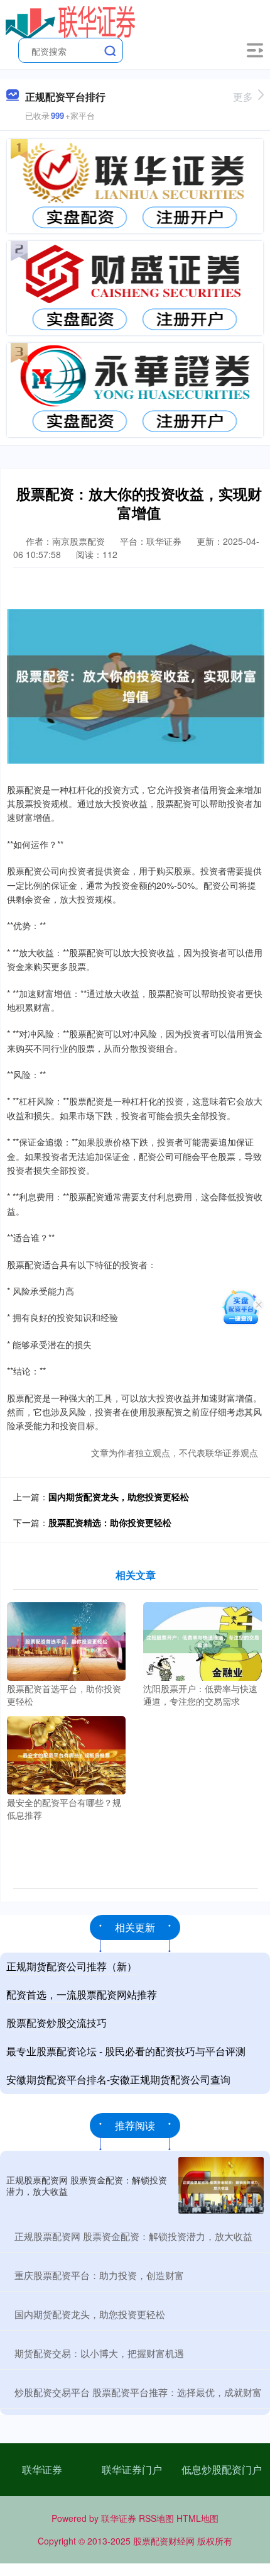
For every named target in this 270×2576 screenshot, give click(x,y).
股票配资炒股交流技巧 (57, 2023)
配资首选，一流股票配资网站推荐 (82, 1994)
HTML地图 (197, 2518)
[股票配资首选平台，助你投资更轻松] (66, 1640)
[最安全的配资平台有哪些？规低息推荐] (66, 1754)
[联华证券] (71, 21)
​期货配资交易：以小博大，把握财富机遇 (99, 2353)
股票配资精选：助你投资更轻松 (110, 1522)
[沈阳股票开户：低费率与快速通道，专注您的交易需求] (202, 1640)
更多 (243, 97)
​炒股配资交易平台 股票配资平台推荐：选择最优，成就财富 (138, 2392)
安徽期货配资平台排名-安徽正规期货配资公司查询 (118, 2079)
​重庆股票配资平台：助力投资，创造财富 (99, 2275)
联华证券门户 (132, 2469)
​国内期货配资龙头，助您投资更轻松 (90, 2314)
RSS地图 (156, 2518)
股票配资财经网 (164, 2541)
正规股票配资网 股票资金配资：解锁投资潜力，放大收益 (87, 2185)
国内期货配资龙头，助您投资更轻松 (119, 1497)
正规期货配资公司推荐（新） (72, 1966)
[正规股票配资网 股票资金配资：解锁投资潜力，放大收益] (221, 2186)
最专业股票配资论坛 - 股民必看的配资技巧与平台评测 (126, 2051)
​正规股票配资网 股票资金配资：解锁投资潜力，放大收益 (133, 2236)
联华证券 (42, 2469)
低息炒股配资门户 (222, 2469)
